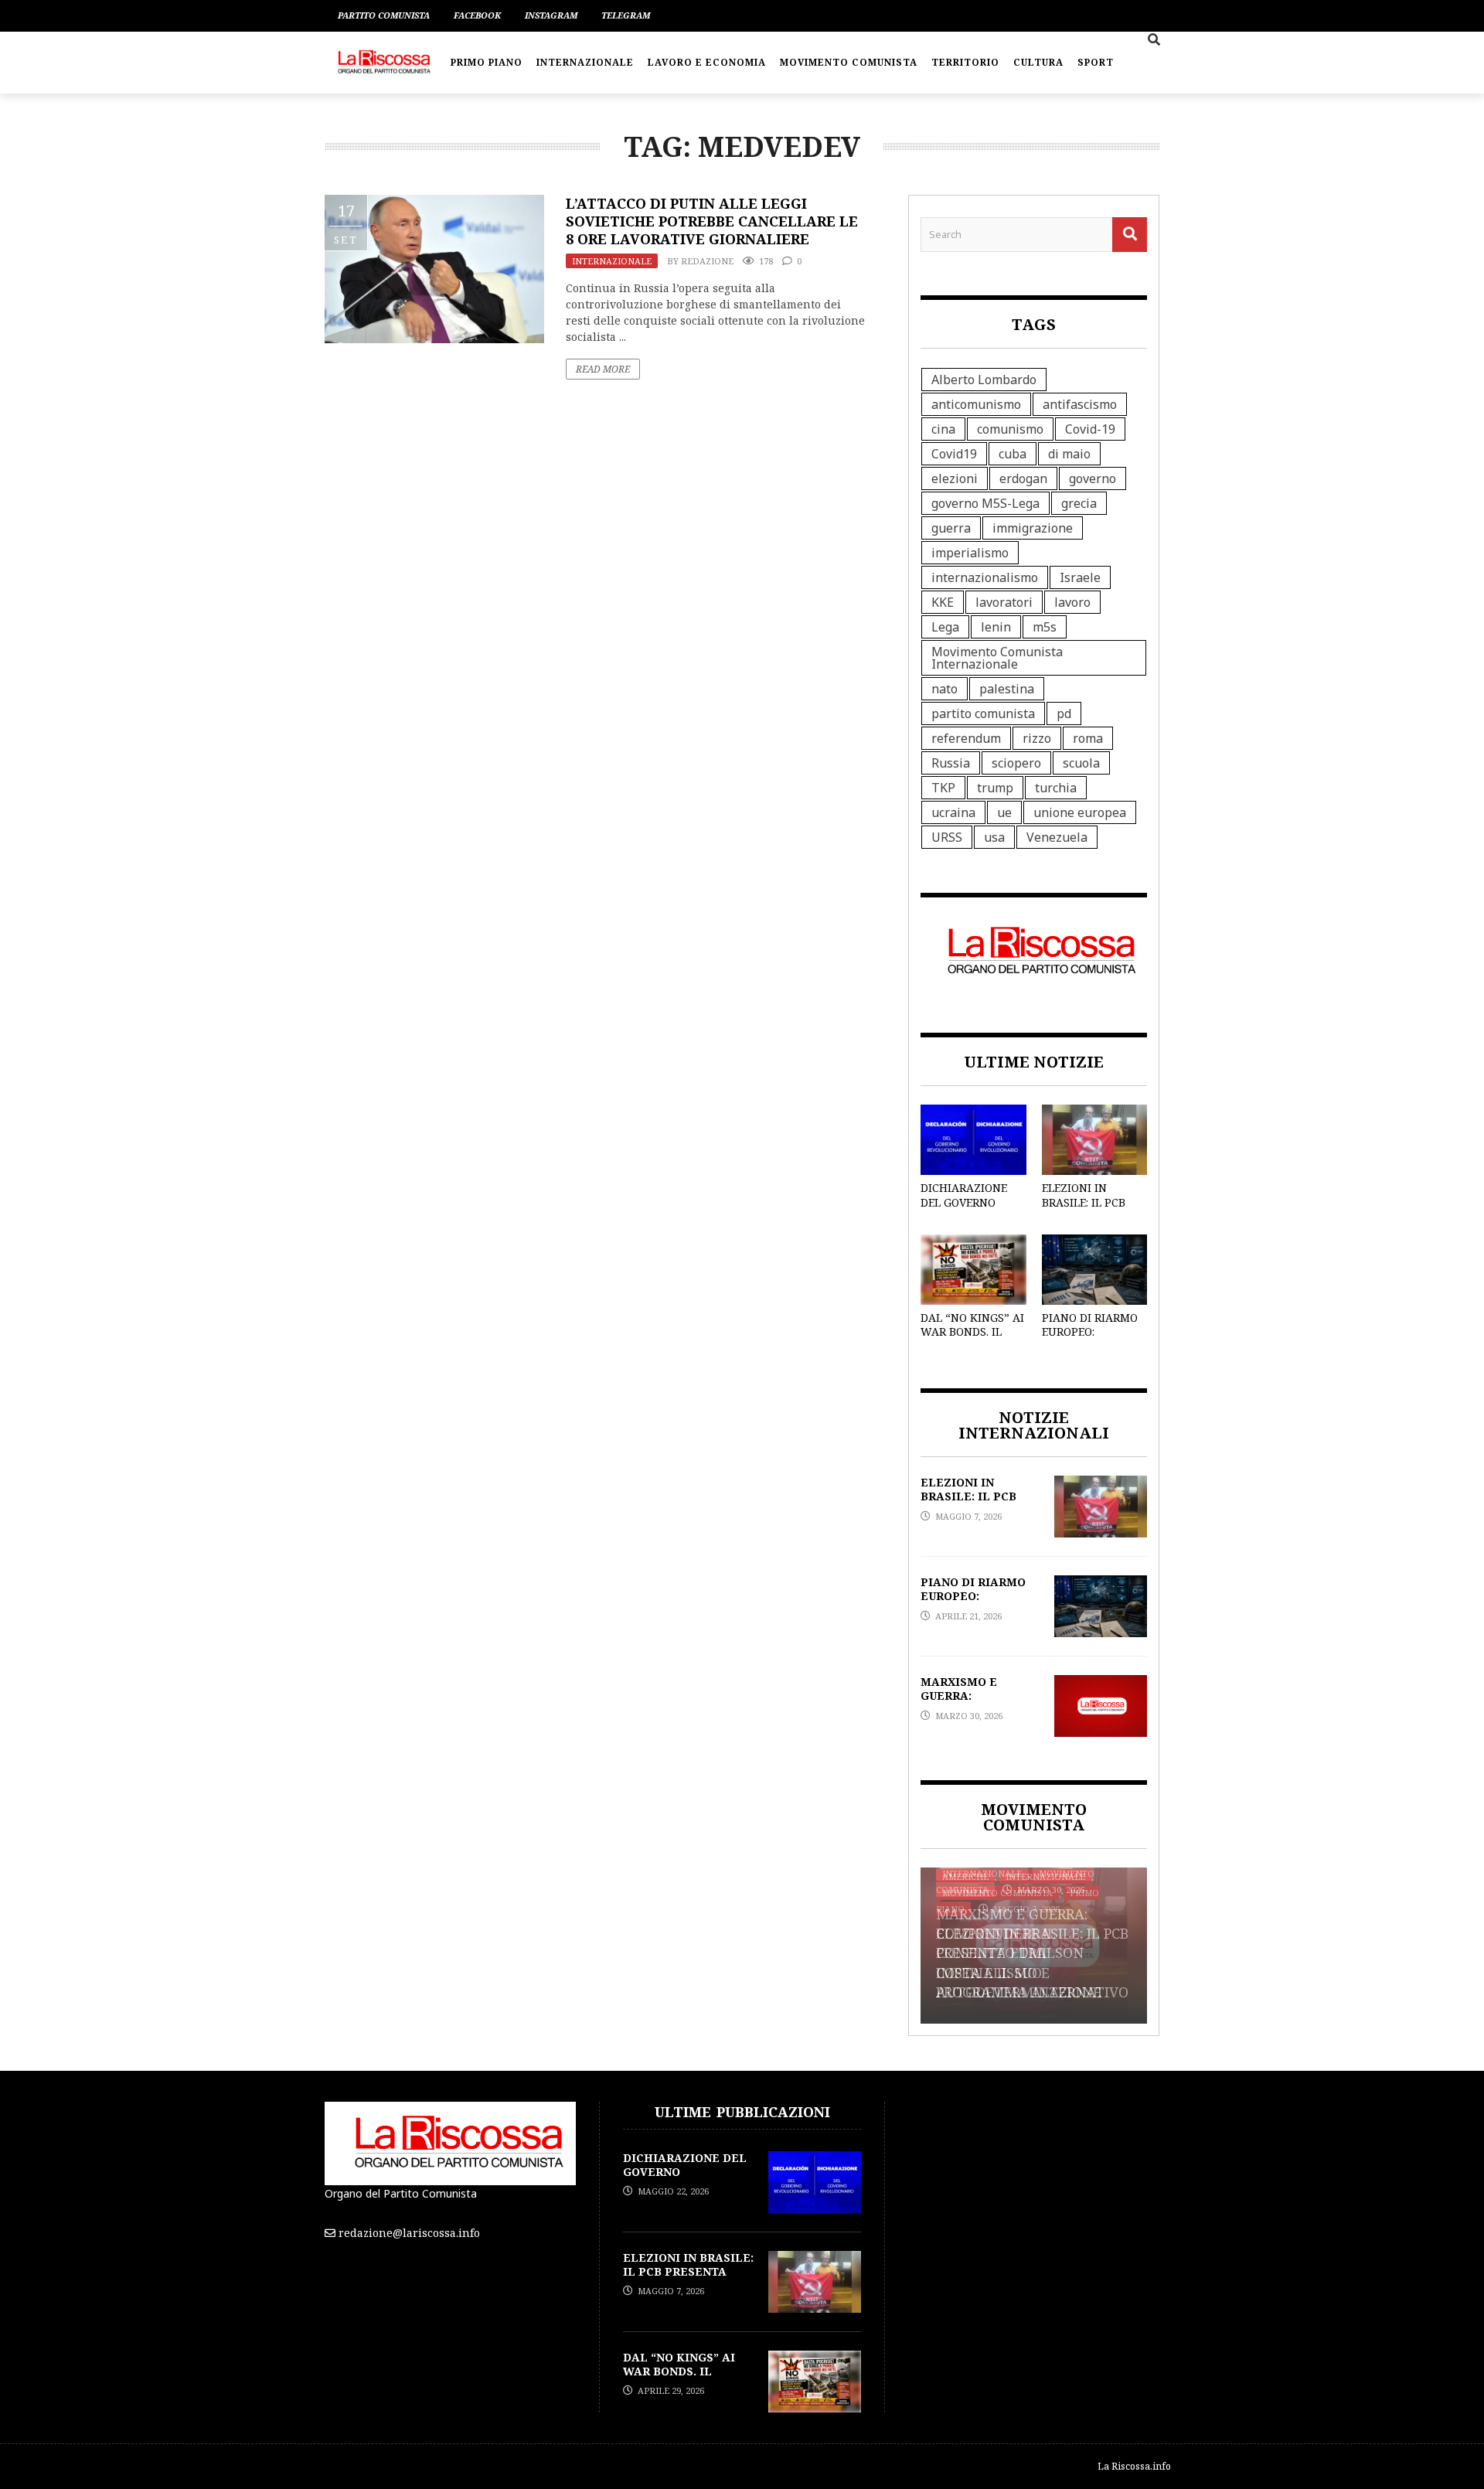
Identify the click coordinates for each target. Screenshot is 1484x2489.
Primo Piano (487, 62)
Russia (951, 763)
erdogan (1023, 478)
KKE (943, 602)
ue (1004, 812)
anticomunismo (976, 404)
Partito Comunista (384, 15)
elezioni (955, 478)
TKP (943, 788)
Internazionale (585, 62)
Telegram (626, 15)
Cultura (1038, 62)
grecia (1079, 503)
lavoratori (1004, 602)
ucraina (953, 812)
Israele (1080, 577)
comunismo (1010, 429)
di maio (1069, 454)
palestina (1007, 689)
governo (1093, 478)
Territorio (965, 62)
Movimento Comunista (849, 62)
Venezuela (1057, 837)
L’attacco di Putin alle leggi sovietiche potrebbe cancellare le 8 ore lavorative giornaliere (712, 221)
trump (995, 788)
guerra (951, 528)
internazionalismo (985, 577)
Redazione (707, 261)
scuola (1081, 763)
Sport (1096, 62)
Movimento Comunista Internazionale (997, 658)
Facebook (477, 15)
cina (943, 429)
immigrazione (1033, 528)
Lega (945, 627)
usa (994, 837)
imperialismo (970, 553)
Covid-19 (1090, 429)
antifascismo (1080, 404)
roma (1088, 738)
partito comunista (983, 713)
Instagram (551, 15)
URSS (947, 837)
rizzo (1037, 738)
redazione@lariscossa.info (409, 2233)
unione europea (1080, 812)
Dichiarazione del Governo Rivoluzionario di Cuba (967, 1209)
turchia (1056, 788)
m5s (1045, 627)
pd (1064, 713)
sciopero (1016, 763)
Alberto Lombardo (984, 380)
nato (945, 689)
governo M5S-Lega (985, 503)
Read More (603, 369)
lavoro (1072, 602)
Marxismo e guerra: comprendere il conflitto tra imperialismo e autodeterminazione (1019, 1953)
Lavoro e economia (707, 62)
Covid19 (954, 454)
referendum (966, 738)
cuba (1013, 454)
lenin (996, 627)
